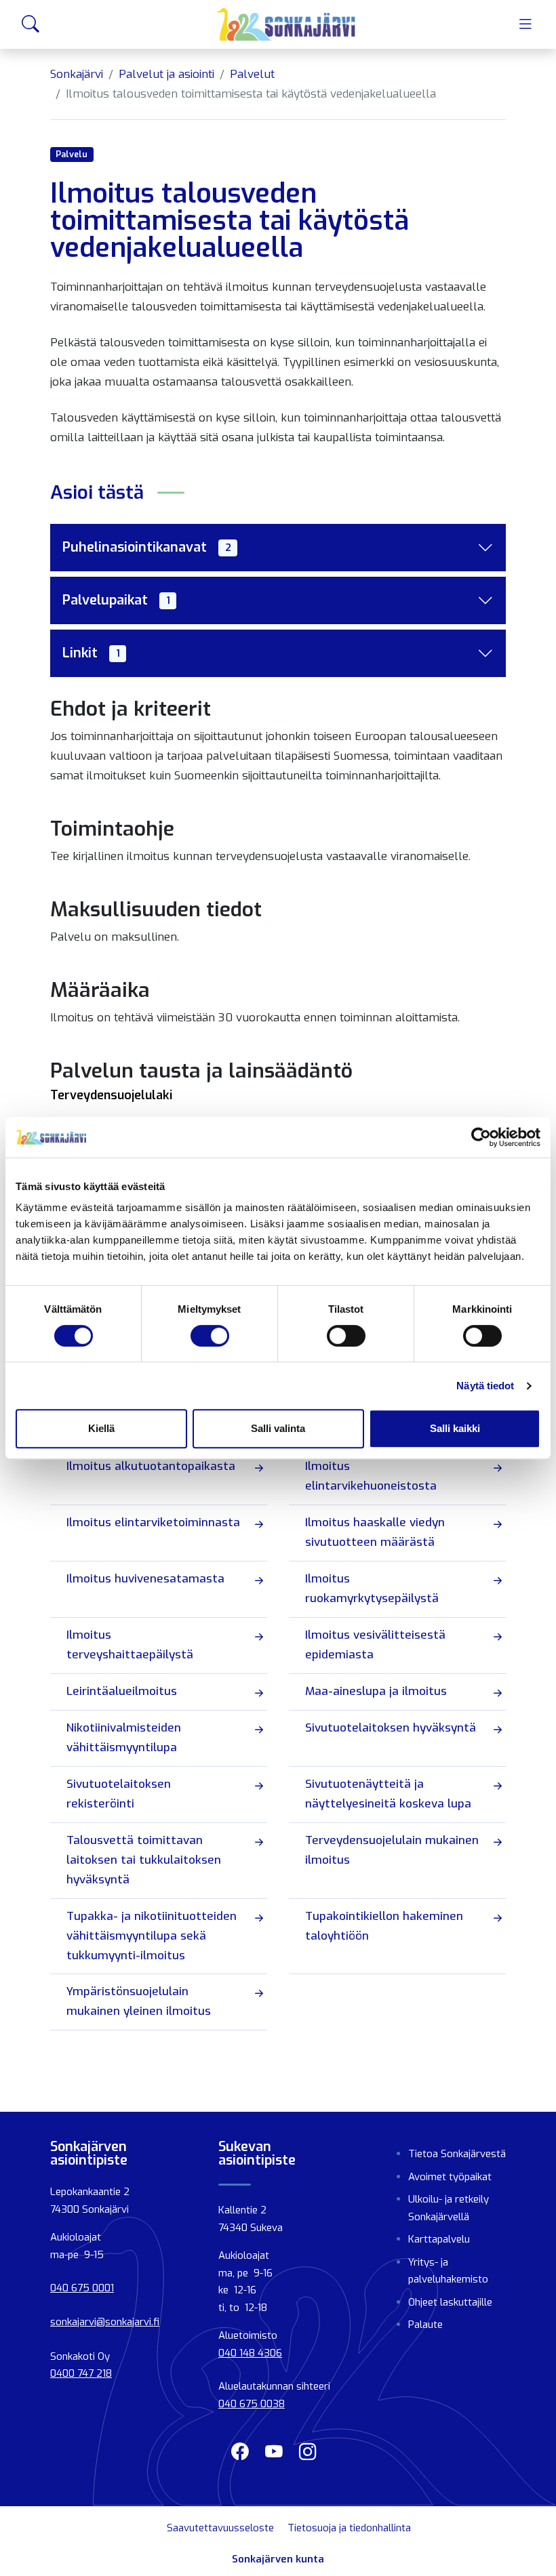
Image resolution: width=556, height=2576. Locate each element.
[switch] (210, 1336)
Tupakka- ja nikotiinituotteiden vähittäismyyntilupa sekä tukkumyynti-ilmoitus (152, 1936)
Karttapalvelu (439, 2239)
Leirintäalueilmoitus (122, 1691)
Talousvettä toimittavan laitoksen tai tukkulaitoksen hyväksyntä (144, 1860)
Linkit (91, 653)
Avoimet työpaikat (450, 2177)
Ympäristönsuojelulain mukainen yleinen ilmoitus (139, 2001)
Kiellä (101, 1428)
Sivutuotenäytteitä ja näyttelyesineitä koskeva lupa (388, 1794)
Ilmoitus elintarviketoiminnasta (153, 1522)
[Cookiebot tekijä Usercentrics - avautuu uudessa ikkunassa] (481, 1137)
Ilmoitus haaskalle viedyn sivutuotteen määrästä (375, 1532)
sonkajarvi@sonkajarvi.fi (105, 2322)
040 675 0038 (252, 2404)
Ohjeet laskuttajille (450, 2302)
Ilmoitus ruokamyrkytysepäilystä (372, 1589)
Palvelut (252, 74)
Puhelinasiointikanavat (147, 547)
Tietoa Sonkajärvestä (457, 2154)
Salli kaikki (455, 1428)
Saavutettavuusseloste (220, 2528)
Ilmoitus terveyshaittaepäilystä (130, 1645)
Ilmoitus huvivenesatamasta (145, 1579)
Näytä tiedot (485, 1386)
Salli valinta (278, 1428)
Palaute (425, 2325)
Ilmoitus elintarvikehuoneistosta (371, 1476)
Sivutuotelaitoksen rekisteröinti (119, 1794)
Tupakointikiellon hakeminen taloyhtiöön (384, 1926)
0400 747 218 (81, 2373)
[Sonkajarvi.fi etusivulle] (286, 24)
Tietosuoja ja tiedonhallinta (349, 2528)
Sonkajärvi (77, 74)
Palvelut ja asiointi (166, 74)
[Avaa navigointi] (525, 24)
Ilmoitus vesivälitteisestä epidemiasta (375, 1645)
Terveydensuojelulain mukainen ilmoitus (392, 1850)
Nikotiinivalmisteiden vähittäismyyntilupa (124, 1738)
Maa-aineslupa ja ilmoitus (376, 1691)
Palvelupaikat (116, 600)
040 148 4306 (250, 2353)
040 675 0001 (82, 2288)
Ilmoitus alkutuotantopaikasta (151, 1466)
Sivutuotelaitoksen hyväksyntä (391, 1728)
